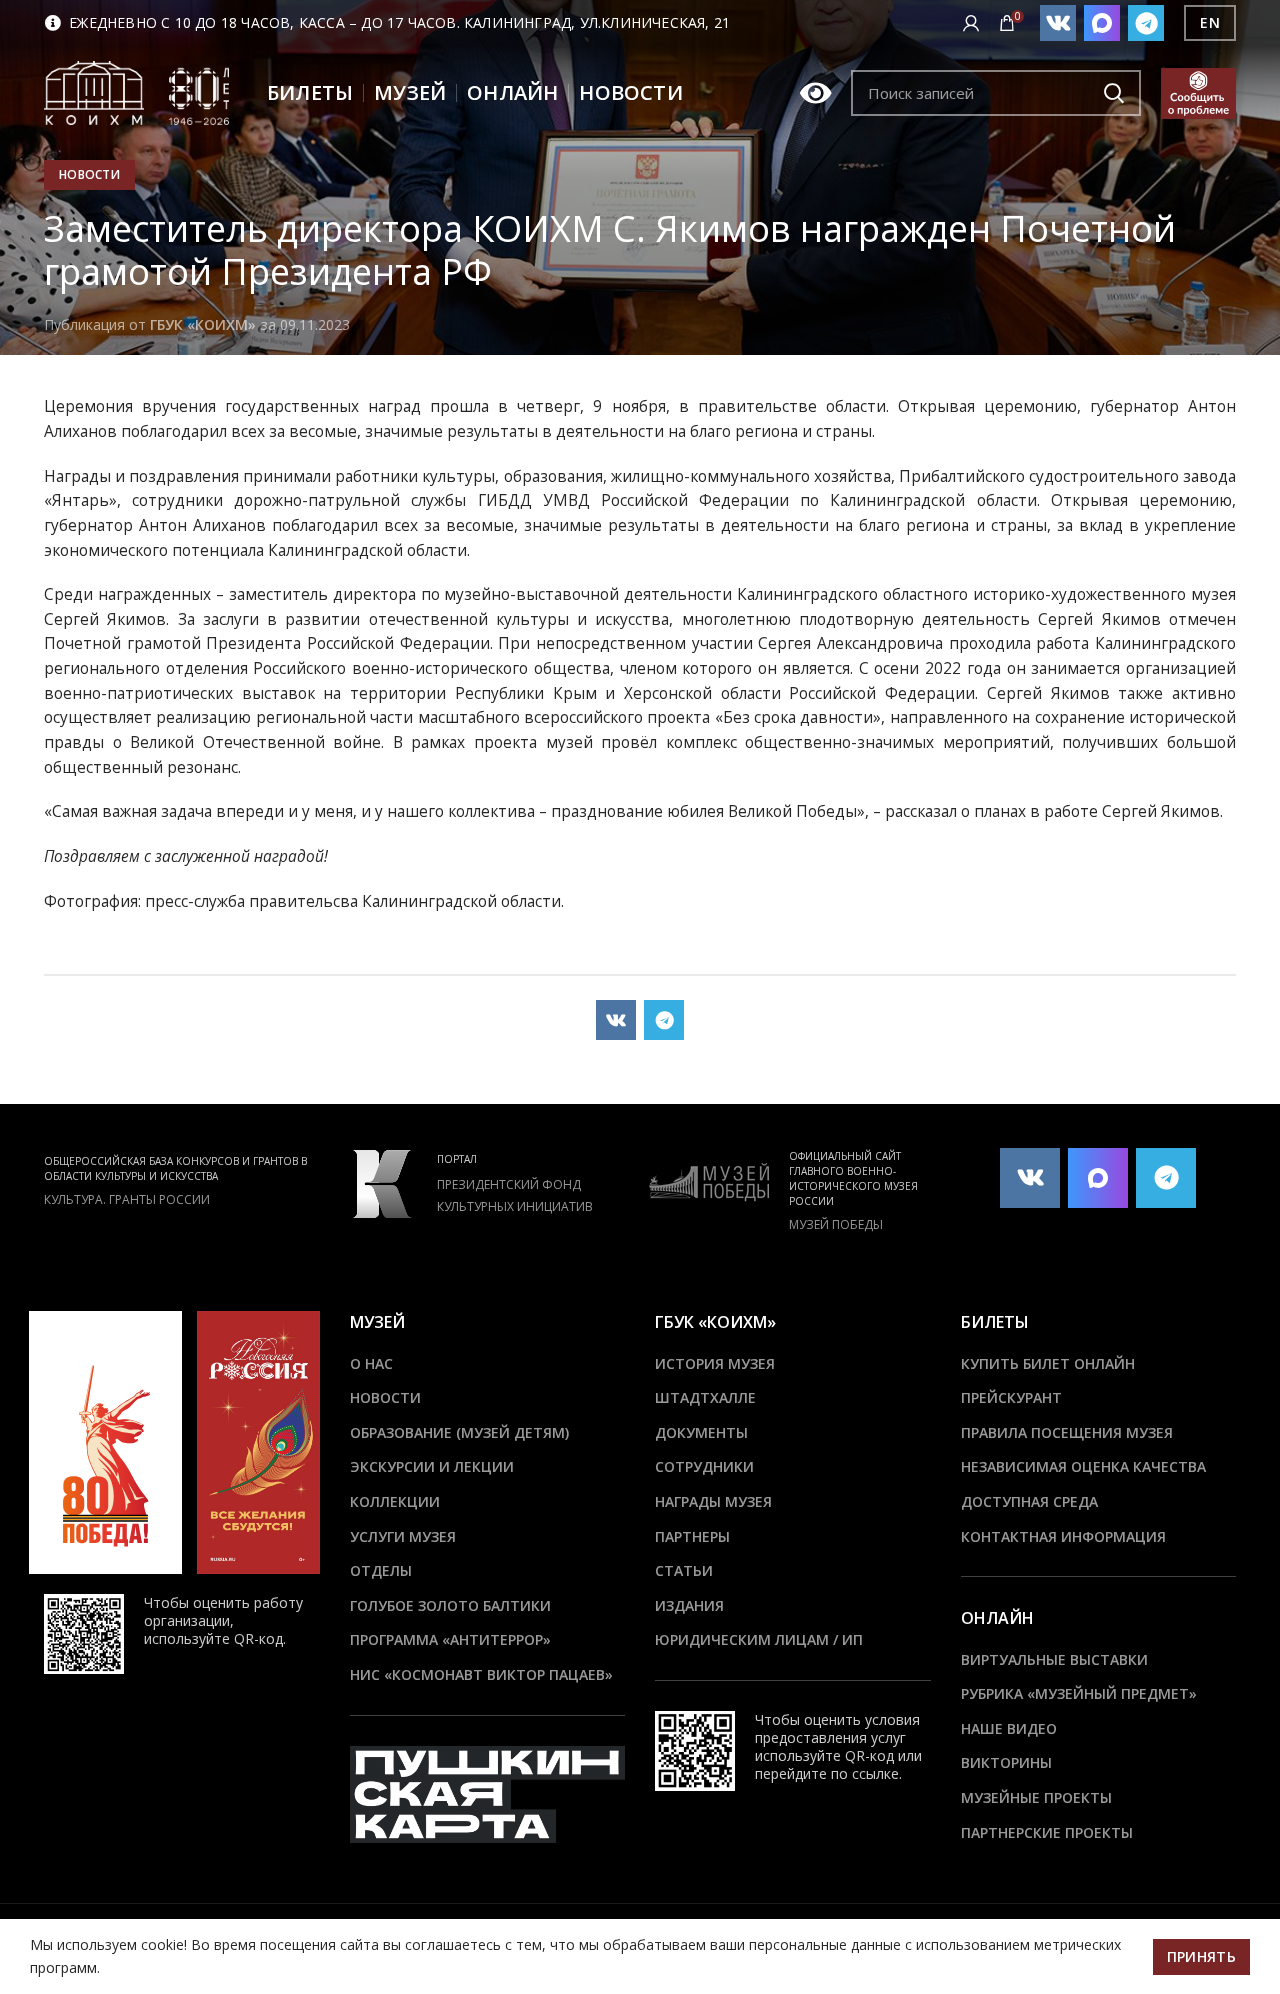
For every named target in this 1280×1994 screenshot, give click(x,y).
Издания (689, 1605)
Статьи (684, 1570)
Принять (1201, 1956)
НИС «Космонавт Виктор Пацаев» (481, 1674)
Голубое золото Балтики (450, 1605)
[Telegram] (1146, 23)
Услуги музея (403, 1536)
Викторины (1006, 1762)
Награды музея (713, 1501)
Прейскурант (1011, 1397)
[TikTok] (1102, 23)
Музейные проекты (1036, 1797)
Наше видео (1009, 1728)
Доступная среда (1029, 1501)
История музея (715, 1363)
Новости (89, 174)
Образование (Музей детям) (459, 1432)
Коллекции (395, 1501)
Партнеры (692, 1536)
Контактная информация (1063, 1536)
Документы (701, 1432)
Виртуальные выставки (1054, 1659)
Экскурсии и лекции (432, 1466)
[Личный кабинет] (971, 23)
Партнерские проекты (1047, 1832)
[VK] (1058, 23)
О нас (371, 1363)
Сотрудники (704, 1466)
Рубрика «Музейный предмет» (1079, 1693)
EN (1210, 22)
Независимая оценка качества (1083, 1466)
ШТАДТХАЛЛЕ (705, 1397)
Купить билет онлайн (1048, 1363)
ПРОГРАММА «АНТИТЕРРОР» (450, 1639)
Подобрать (1114, 93)
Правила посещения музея (1067, 1432)
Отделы (381, 1570)
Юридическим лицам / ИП (759, 1639)
